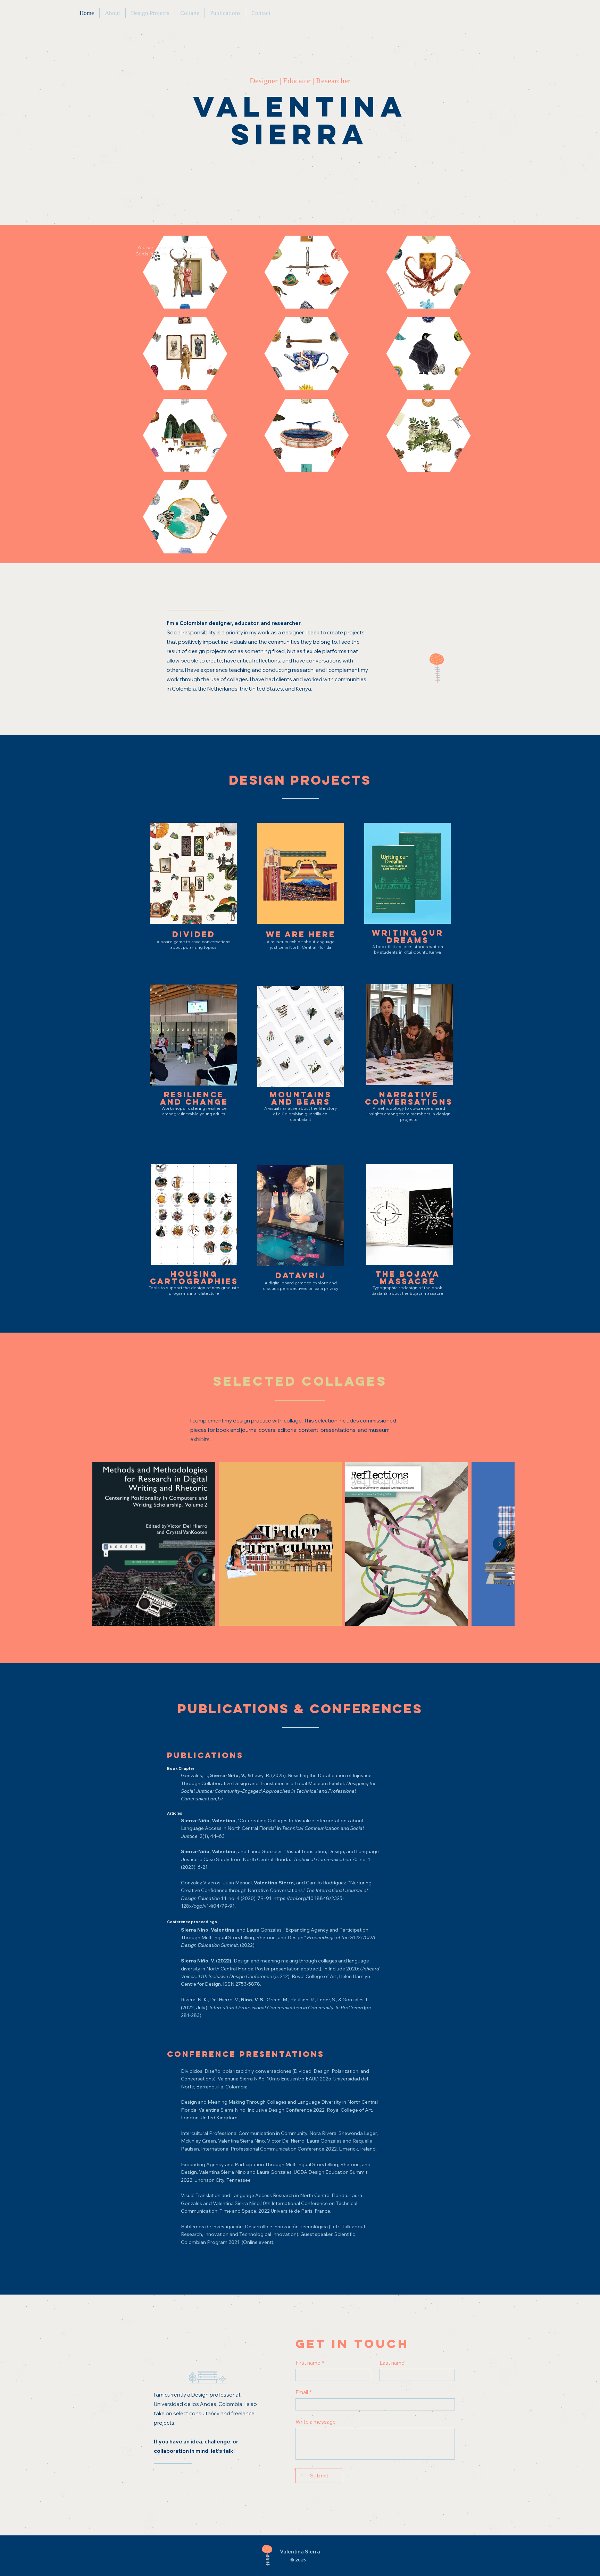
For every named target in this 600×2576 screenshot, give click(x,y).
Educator (297, 81)
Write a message (316, 2422)
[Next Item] (500, 1544)
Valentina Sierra (300, 120)
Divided (192, 254)
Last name (392, 2363)
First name (310, 2363)
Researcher (332, 81)
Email (303, 2392)
